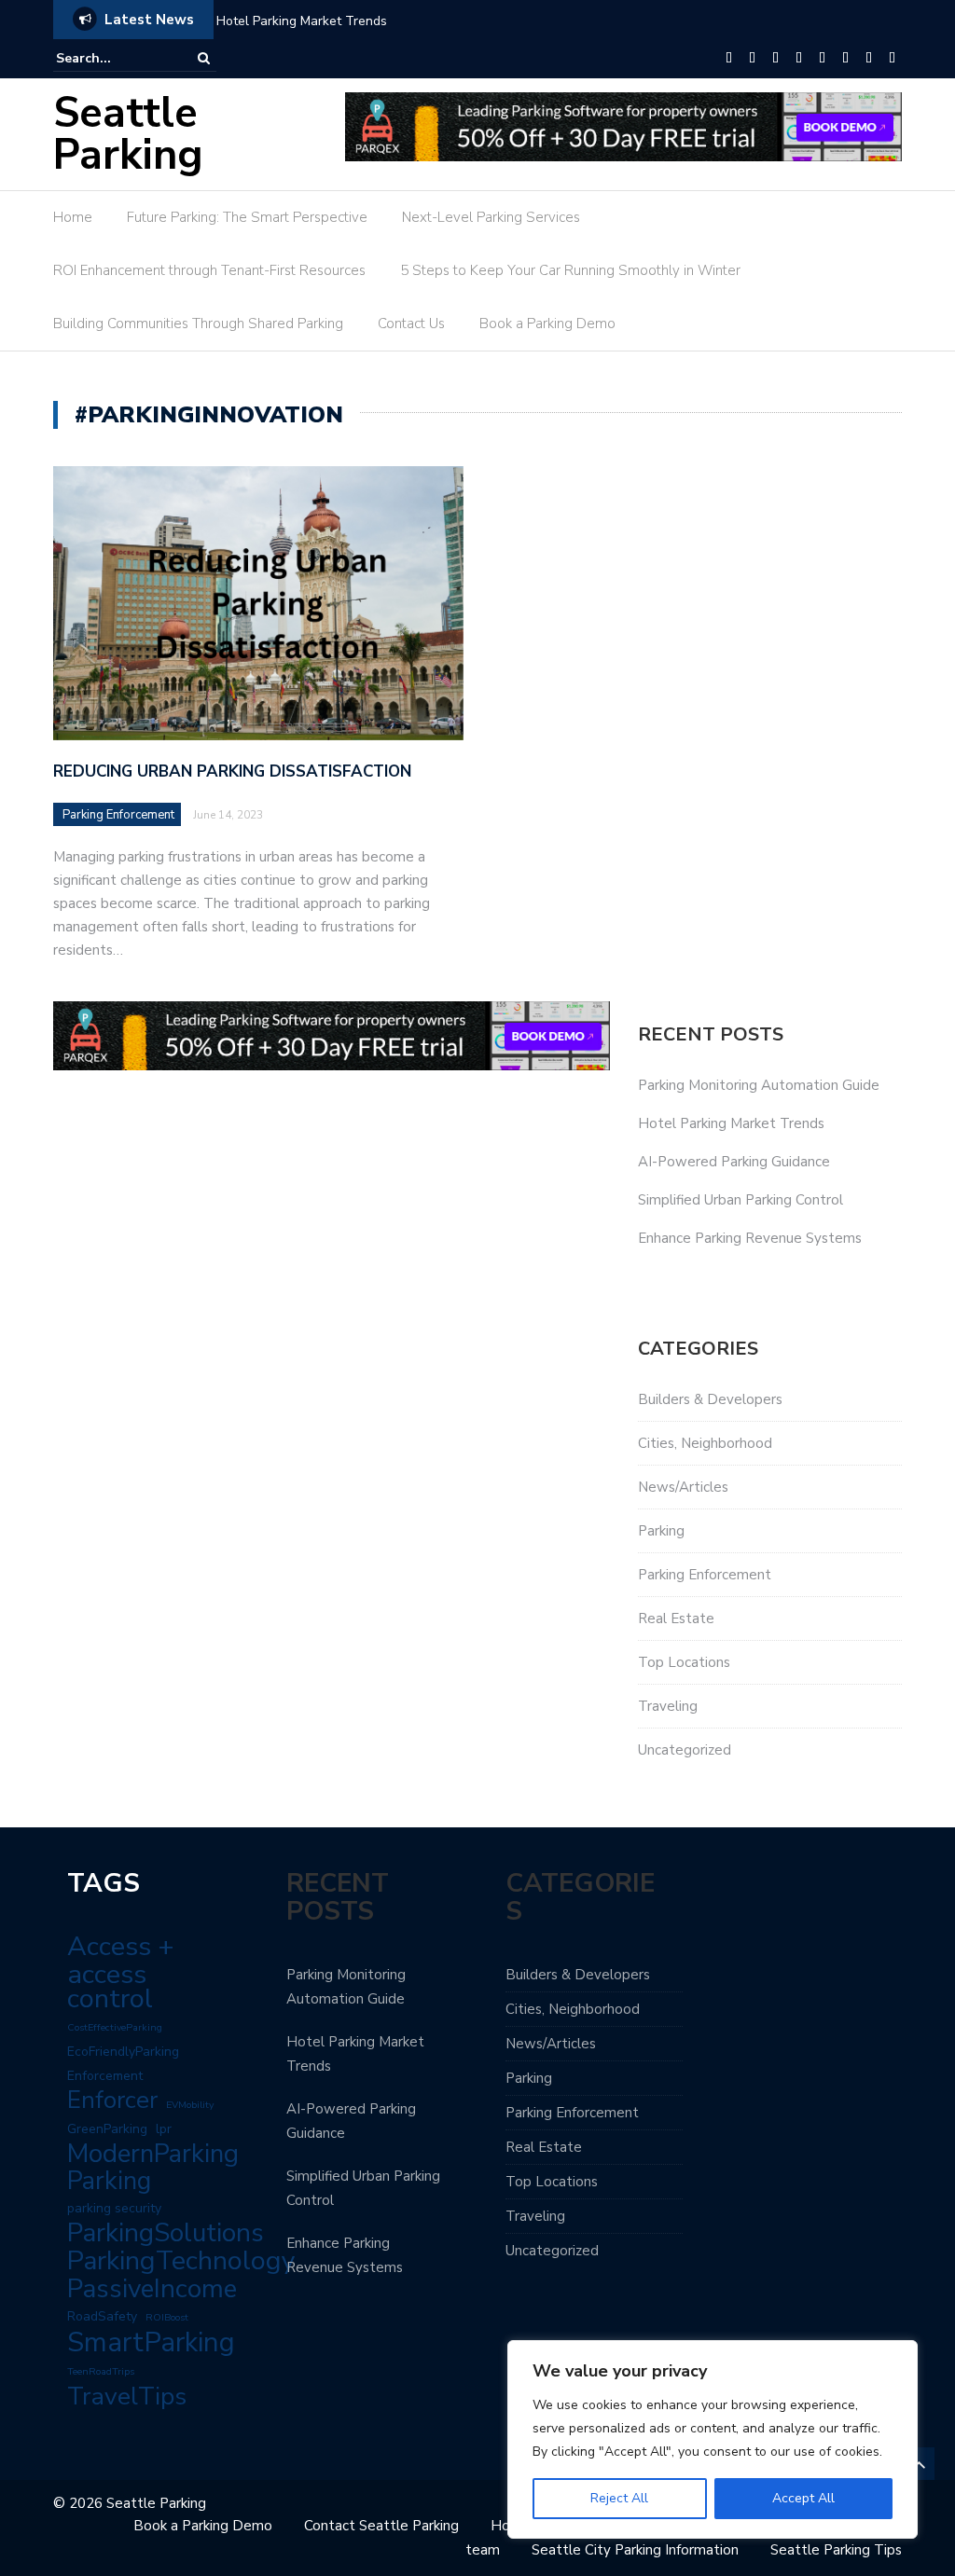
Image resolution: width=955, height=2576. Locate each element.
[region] (713, 2439)
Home (73, 217)
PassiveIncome (152, 2289)
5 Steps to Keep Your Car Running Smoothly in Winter (570, 270)
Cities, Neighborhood (705, 1443)
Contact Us (411, 324)
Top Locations (684, 1662)
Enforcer (112, 2101)
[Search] (204, 58)
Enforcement (105, 2076)
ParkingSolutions (166, 2233)
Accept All (803, 2498)
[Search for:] (113, 58)
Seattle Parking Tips (836, 2550)
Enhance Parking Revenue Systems (750, 1238)
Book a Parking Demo (547, 324)
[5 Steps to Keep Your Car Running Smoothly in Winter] (822, 59)
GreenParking (107, 2129)
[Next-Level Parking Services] (775, 59)
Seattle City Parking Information (635, 2550)
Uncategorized (685, 1750)
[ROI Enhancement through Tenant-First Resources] (799, 59)
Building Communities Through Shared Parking (198, 324)
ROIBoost (167, 2317)
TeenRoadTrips (101, 2371)
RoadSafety (102, 2316)
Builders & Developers (710, 1399)
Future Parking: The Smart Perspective (247, 217)
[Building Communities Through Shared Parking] (845, 59)
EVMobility (190, 2105)
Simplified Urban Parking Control (740, 1200)
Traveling (668, 1706)
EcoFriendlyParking (123, 2052)
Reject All (619, 2498)
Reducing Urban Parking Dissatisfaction (232, 771)
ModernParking (153, 2154)
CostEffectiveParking (115, 2027)
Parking (661, 1531)
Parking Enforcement (118, 815)
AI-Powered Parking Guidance (734, 1162)
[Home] (729, 59)
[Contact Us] (869, 59)
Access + (121, 1947)
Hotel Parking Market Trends (302, 21)
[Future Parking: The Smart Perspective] (752, 59)
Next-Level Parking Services (491, 217)
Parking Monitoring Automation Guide (759, 1085)
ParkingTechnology (181, 2261)
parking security (114, 2208)
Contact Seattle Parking (381, 2526)
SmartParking (151, 2342)
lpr (164, 2129)
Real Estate (676, 1619)
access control (110, 1987)
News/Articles (683, 1487)
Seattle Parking (128, 134)
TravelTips (127, 2396)
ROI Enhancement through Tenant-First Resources (209, 270)
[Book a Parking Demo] (892, 59)
